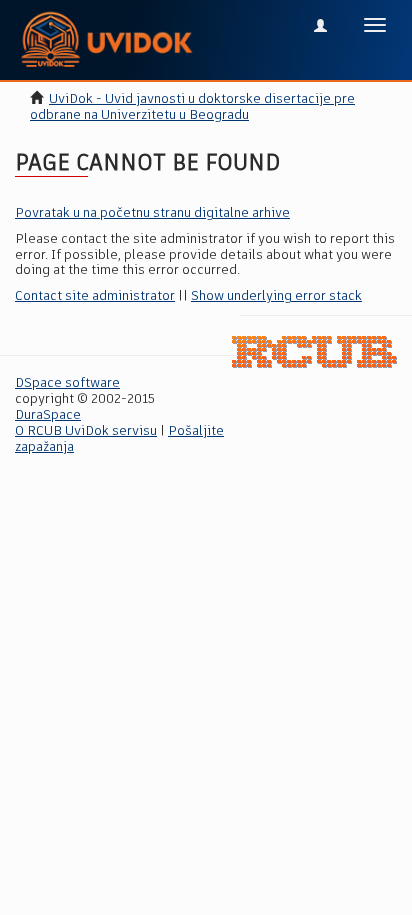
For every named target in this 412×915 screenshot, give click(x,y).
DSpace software (67, 383)
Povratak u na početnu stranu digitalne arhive (152, 213)
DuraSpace (48, 415)
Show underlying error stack (276, 296)
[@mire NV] (314, 352)
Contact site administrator (95, 296)
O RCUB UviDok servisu (86, 431)
